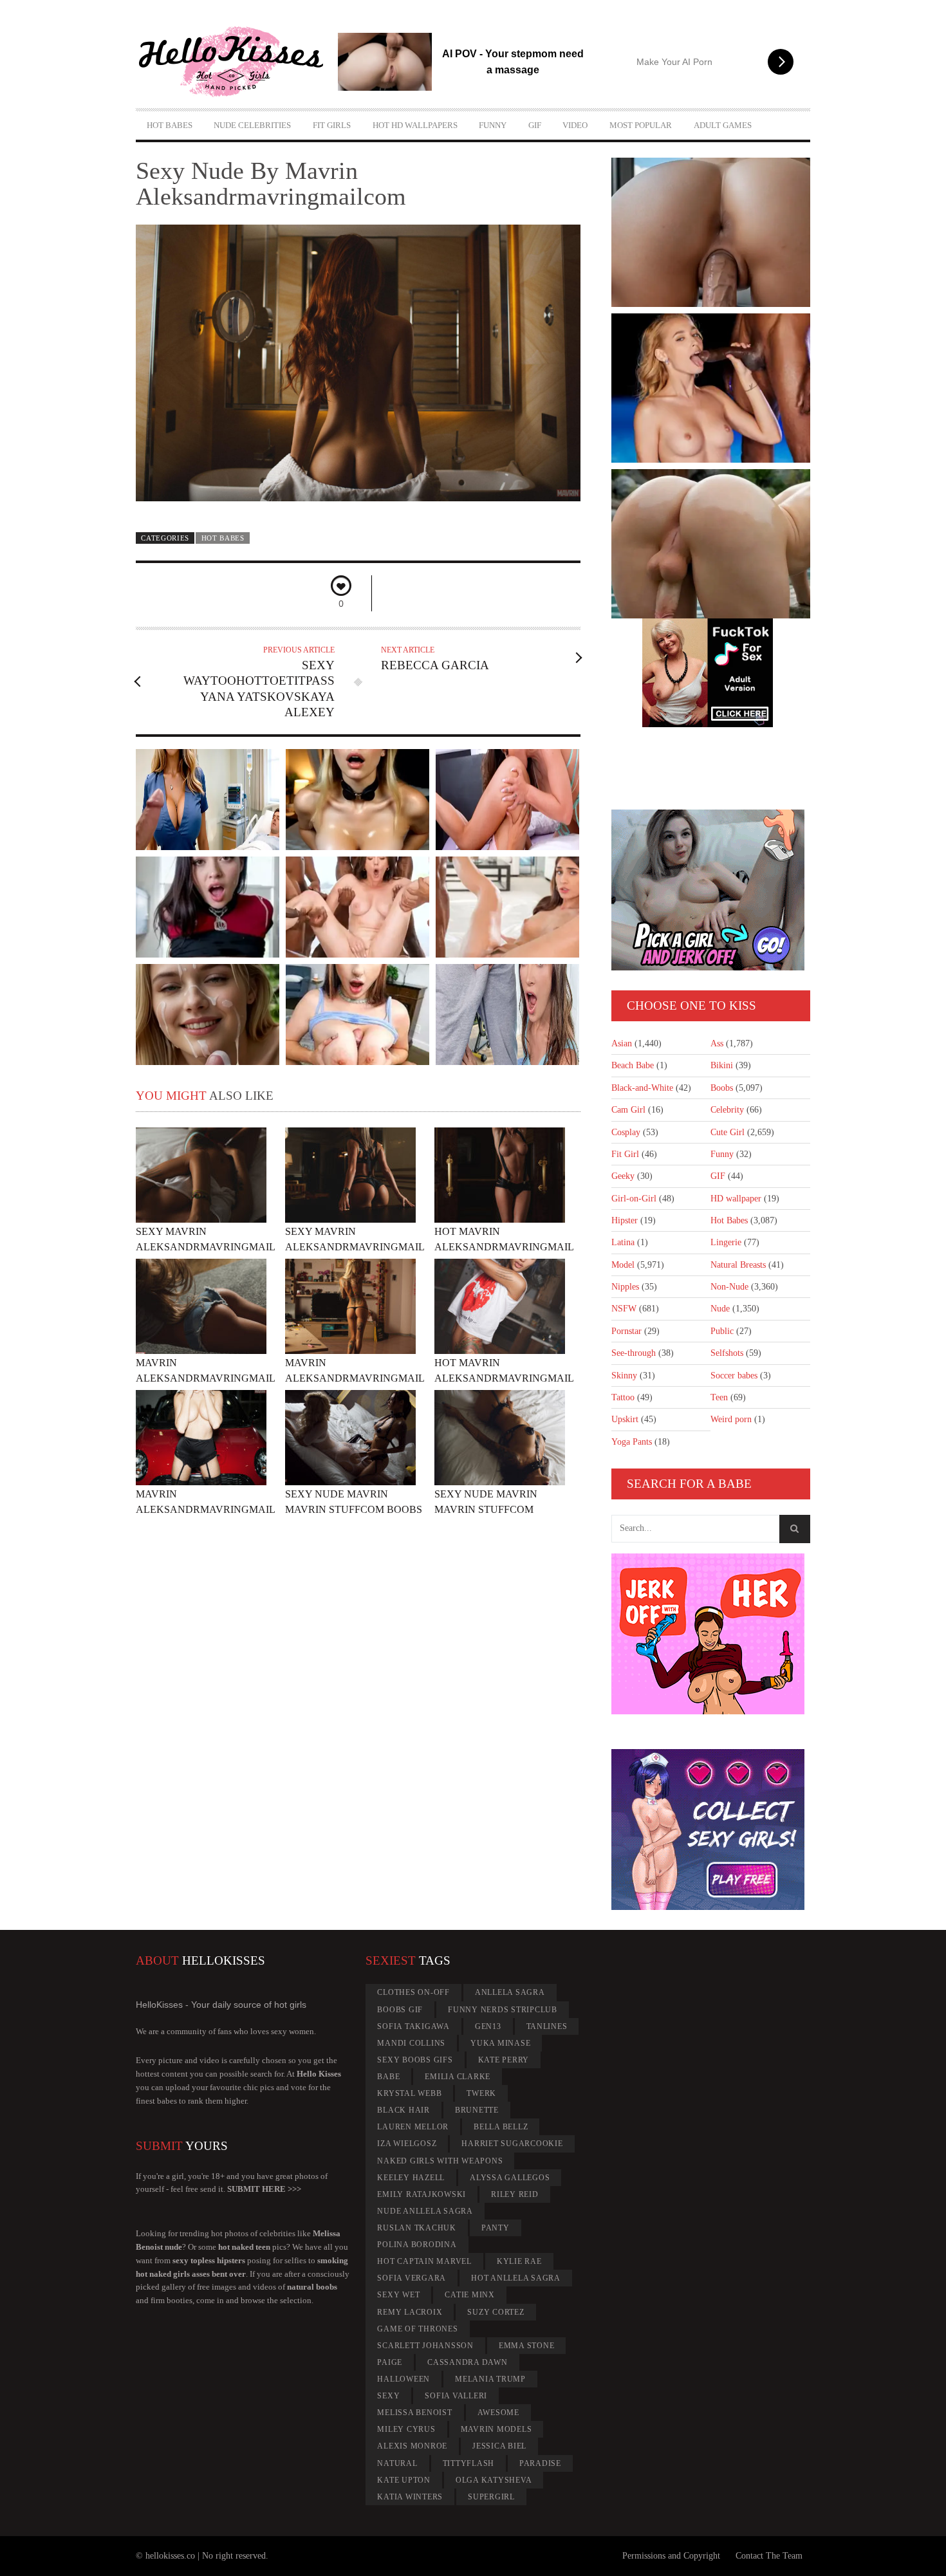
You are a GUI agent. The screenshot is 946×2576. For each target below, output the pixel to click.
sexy (388, 2396)
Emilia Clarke (458, 2077)
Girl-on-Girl (634, 1199)
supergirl (491, 2497)
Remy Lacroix (410, 2312)
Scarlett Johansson (425, 2346)
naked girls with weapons (440, 2161)
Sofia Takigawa (413, 2026)
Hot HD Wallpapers (415, 125)
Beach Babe (633, 1065)
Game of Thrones (417, 2329)
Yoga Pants (632, 1442)
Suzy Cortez (496, 2312)
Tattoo (623, 1397)
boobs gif (400, 2010)
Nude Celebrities (252, 125)
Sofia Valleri (456, 2396)
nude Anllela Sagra (425, 2211)
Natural (397, 2463)
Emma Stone (527, 2346)
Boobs (722, 1088)
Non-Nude (729, 1287)
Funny (493, 125)
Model (623, 1265)
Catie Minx (470, 2295)
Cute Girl (728, 1132)
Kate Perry (504, 2060)
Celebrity (727, 1110)
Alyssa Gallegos (510, 2178)
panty (496, 2228)
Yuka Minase (500, 2043)
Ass (717, 1043)
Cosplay (626, 1132)
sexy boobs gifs (415, 2060)
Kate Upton (404, 2480)
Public (722, 1331)
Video (575, 125)
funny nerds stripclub (503, 2010)
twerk (481, 2093)
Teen (719, 1397)
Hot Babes (170, 125)
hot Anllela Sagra (516, 2278)
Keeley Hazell (411, 2178)
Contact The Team (769, 2556)
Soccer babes (734, 1376)
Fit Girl (625, 1154)
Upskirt (625, 1419)
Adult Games (723, 125)
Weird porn (731, 1419)
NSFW (624, 1309)
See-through (634, 1353)
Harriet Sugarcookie (512, 2144)
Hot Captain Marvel (424, 2261)
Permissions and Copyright (671, 2556)
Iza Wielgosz (407, 2144)
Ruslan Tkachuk (417, 2228)
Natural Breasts (738, 1265)
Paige (390, 2362)
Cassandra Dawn (468, 2362)
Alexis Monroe (412, 2446)
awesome (498, 2413)
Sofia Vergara (412, 2278)
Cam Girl (628, 1110)
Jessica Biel (499, 2446)
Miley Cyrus (406, 2429)
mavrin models (496, 2429)
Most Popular (641, 125)
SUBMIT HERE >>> (264, 2189)
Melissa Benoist (414, 2413)
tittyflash (469, 2463)
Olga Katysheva (494, 2480)
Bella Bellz (501, 2127)
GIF (535, 125)
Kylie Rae (519, 2261)
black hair (403, 2110)
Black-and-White (642, 1088)
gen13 (488, 2026)
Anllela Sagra (510, 1992)
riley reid (515, 2194)
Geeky (623, 1176)
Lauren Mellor (413, 2127)
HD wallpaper (736, 1199)
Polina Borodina (417, 2245)
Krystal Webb (409, 2093)
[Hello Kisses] (237, 62)
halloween (403, 2379)
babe (388, 2077)
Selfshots (727, 1353)
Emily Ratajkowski (422, 2194)
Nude (720, 1309)
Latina (623, 1242)
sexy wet (398, 2295)
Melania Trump (490, 2379)
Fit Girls (332, 125)
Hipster (625, 1220)
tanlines (547, 2026)
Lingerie (726, 1242)
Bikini (722, 1065)
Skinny (624, 1376)
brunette (477, 2110)
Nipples (625, 1287)
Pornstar (626, 1331)
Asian (622, 1043)
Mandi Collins (411, 2043)
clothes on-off (413, 1992)
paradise (540, 2463)
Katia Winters (410, 2497)
